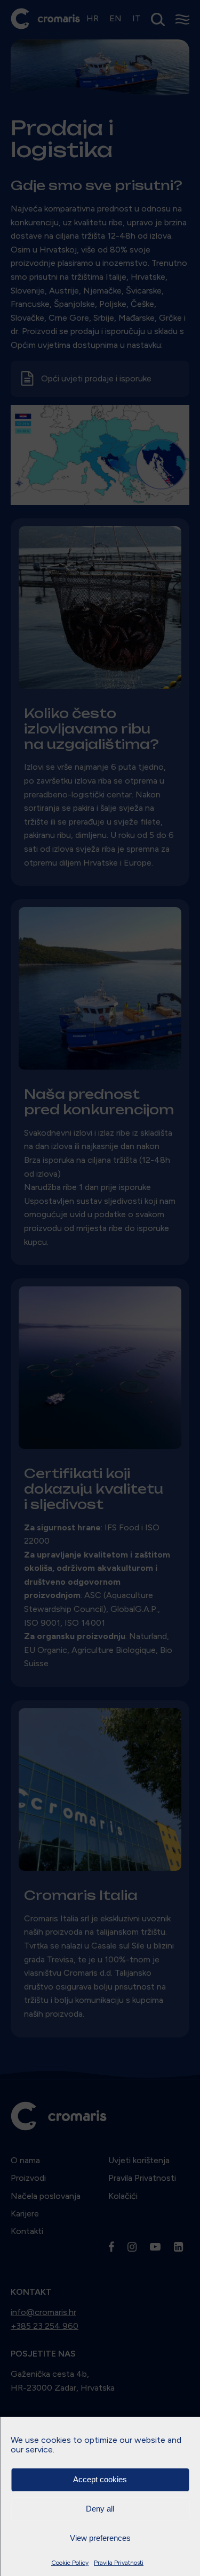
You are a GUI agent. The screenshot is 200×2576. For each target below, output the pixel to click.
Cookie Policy (70, 2563)
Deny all (100, 2509)
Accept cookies (100, 2479)
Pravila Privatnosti (119, 2563)
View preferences (100, 2538)
